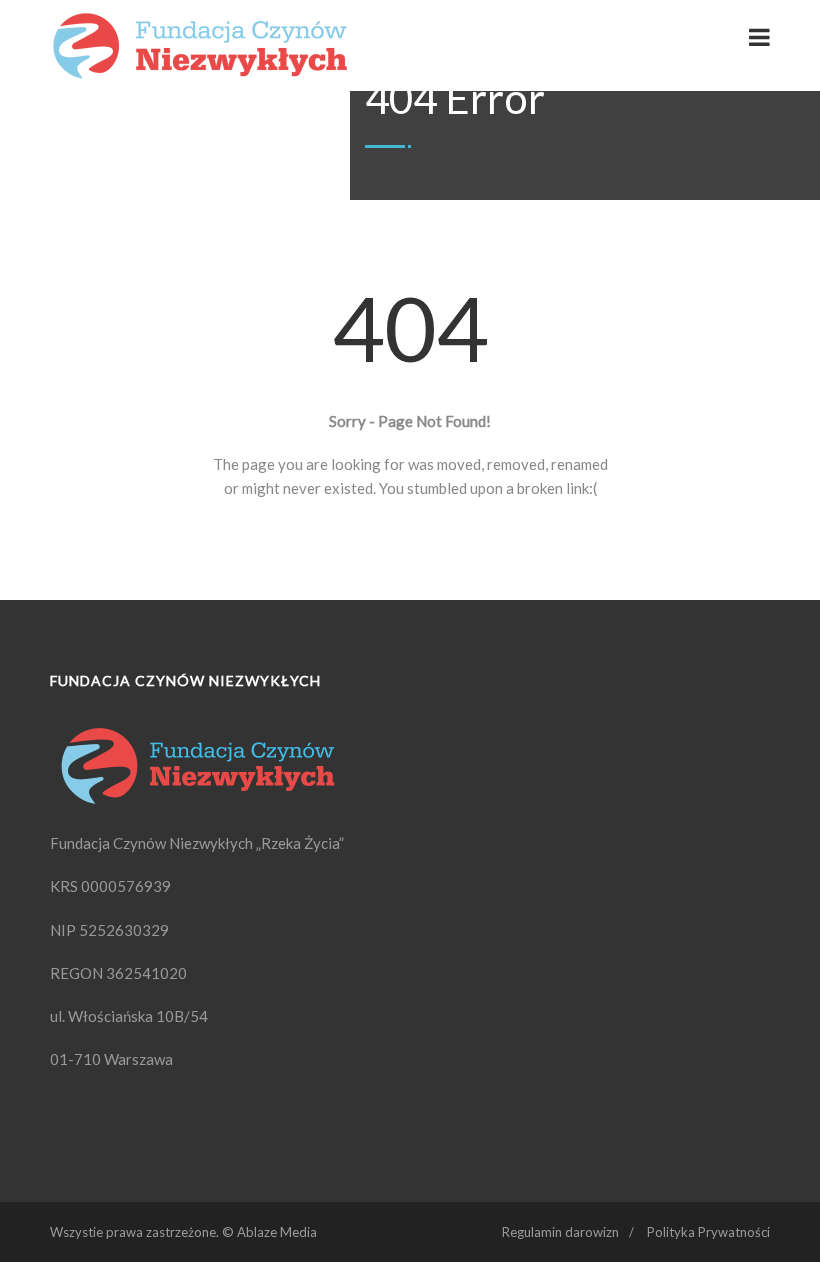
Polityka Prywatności (708, 1232)
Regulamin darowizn (560, 1232)
